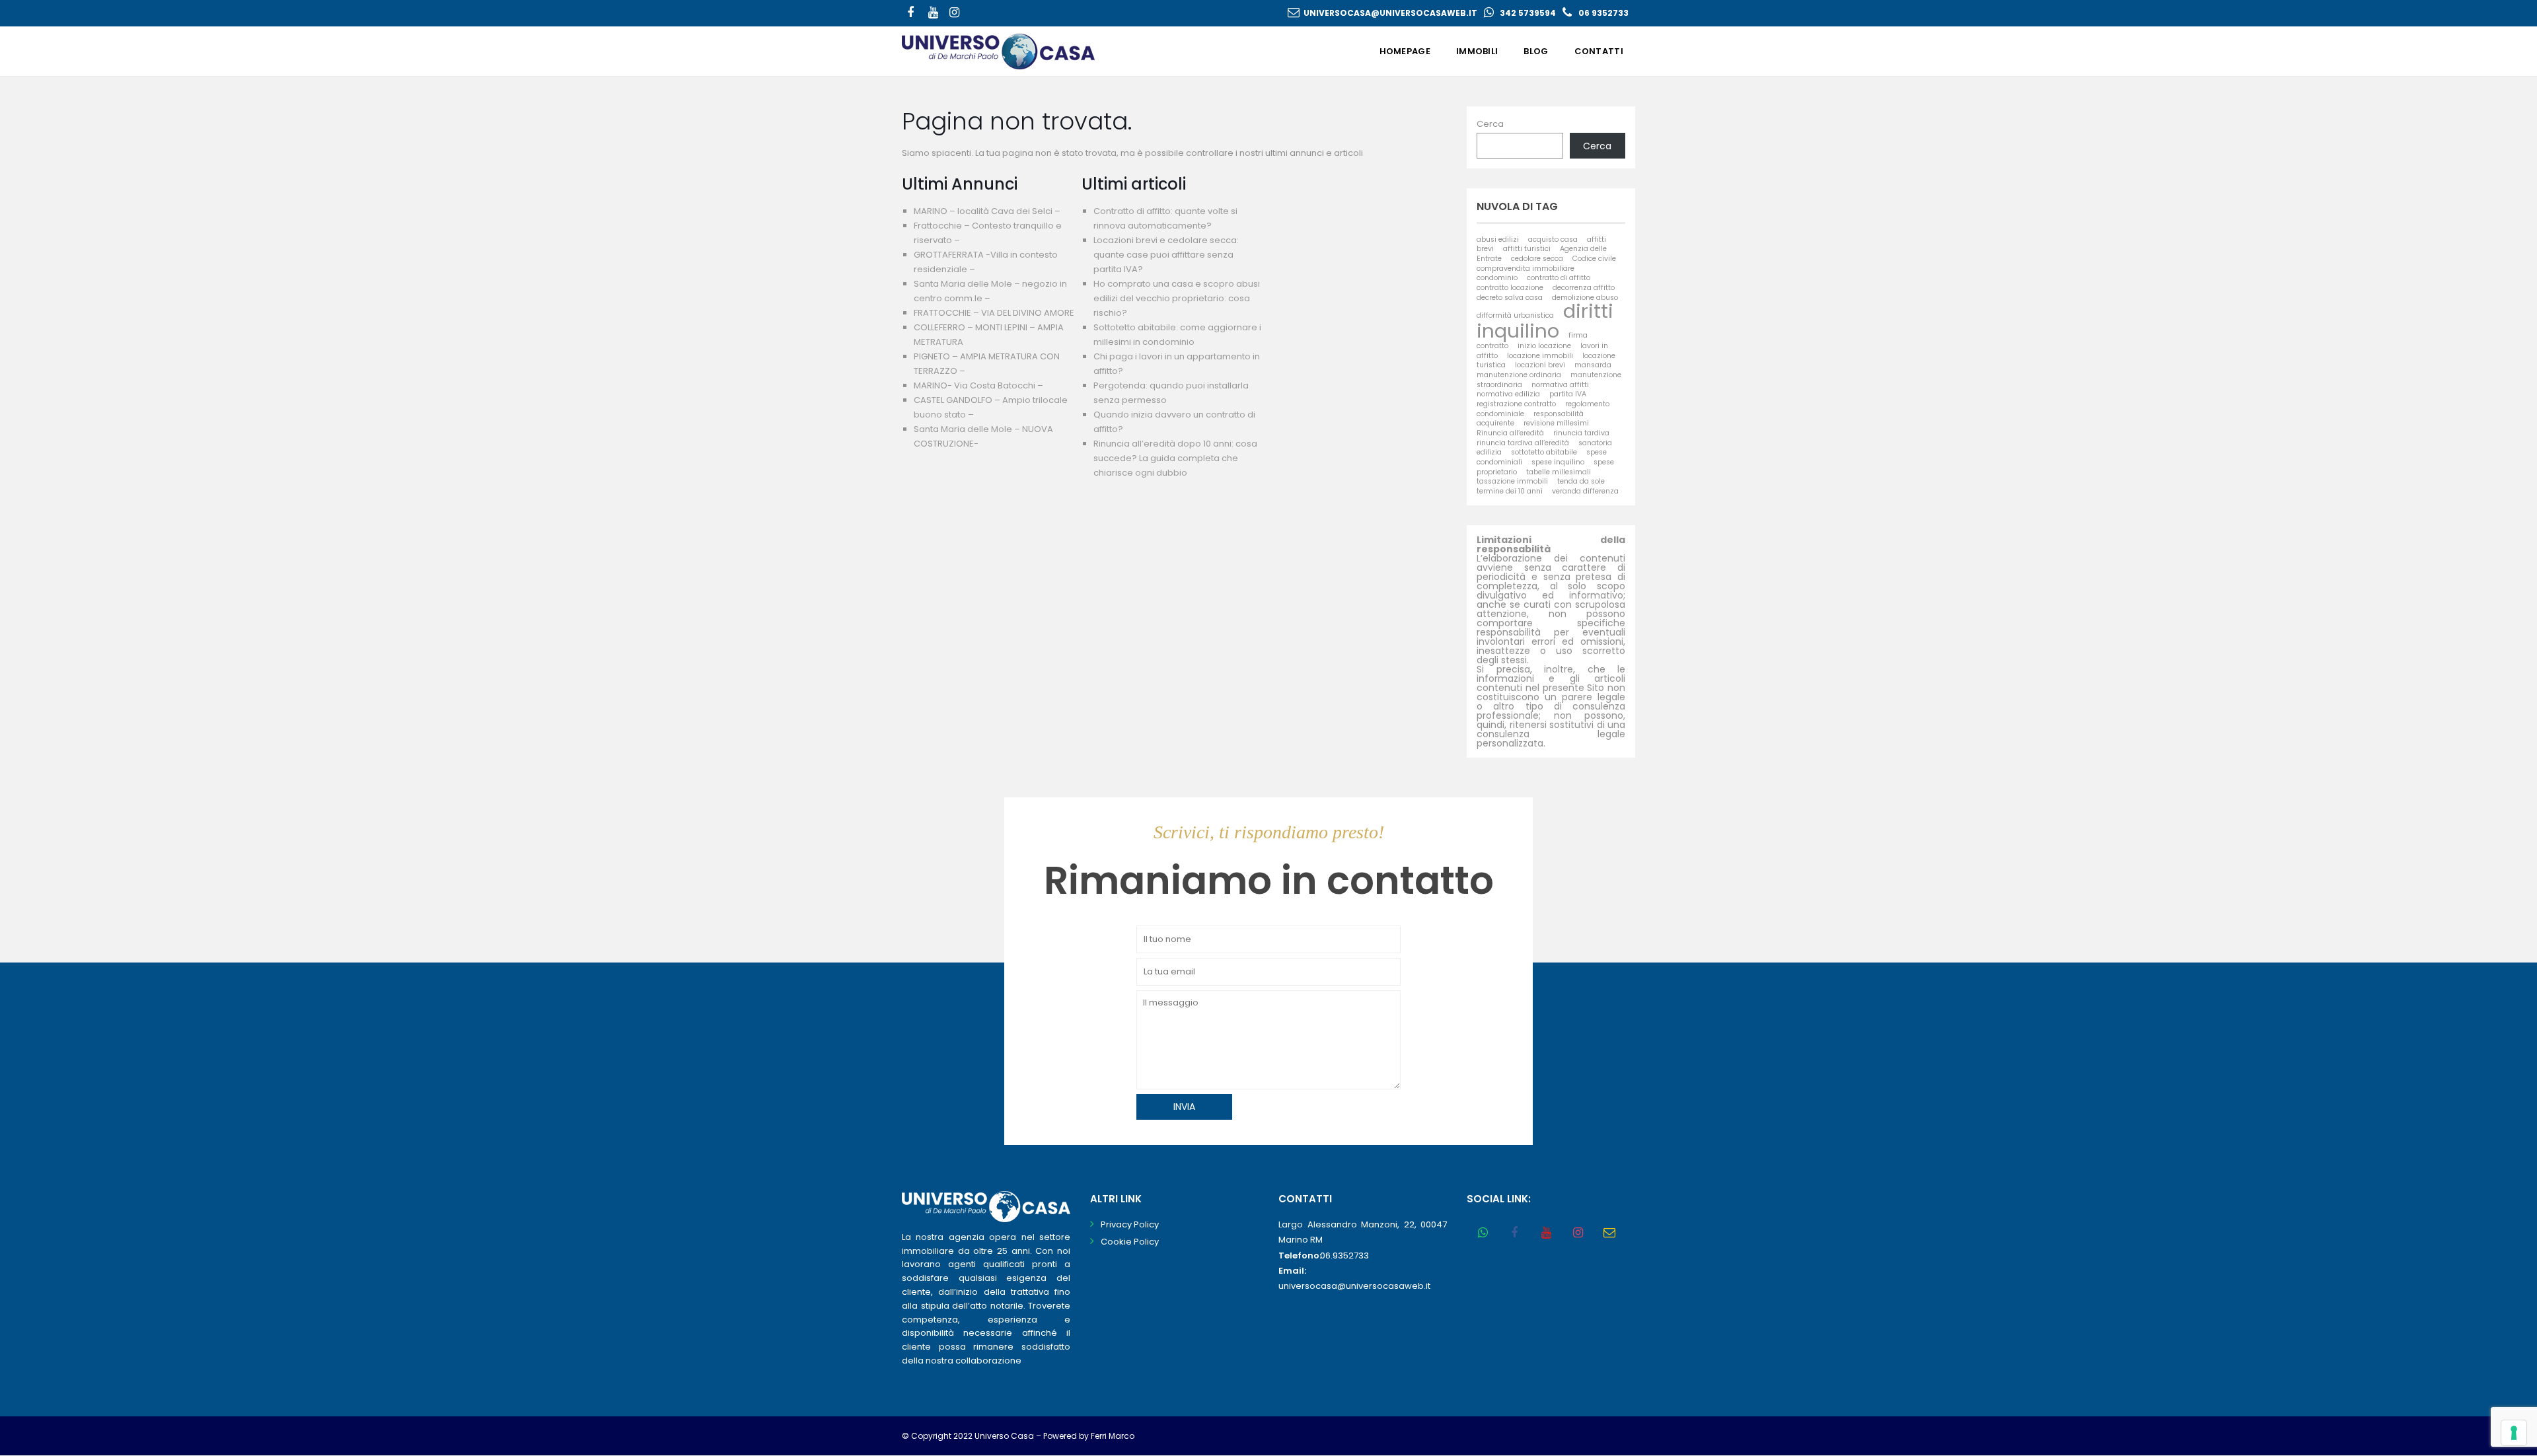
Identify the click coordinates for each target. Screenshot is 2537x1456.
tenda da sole (1581, 481)
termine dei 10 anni (1510, 491)
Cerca (1490, 124)
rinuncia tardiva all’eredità (1523, 443)
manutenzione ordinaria (1519, 375)
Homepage (1405, 51)
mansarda (1593, 365)
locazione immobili (1540, 356)
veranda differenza (1585, 491)
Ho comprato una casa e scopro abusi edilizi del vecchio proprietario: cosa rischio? (1177, 298)
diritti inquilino (1545, 320)
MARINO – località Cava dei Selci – (987, 211)
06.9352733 (1344, 1256)
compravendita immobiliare (1526, 269)
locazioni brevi (1540, 365)
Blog (1536, 51)
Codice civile (1594, 259)
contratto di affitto (1559, 278)
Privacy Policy (1130, 1224)
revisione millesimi (1556, 423)
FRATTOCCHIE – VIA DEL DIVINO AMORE (994, 313)
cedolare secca (1537, 259)
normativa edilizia (1508, 394)
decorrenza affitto (1584, 288)
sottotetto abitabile (1544, 452)
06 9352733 (1603, 13)
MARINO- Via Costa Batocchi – (978, 385)
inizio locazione (1544, 346)
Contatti (1599, 51)
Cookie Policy (1130, 1242)
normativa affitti (1560, 385)
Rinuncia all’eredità (1510, 433)
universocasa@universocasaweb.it (1390, 13)
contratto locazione (1510, 288)
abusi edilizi (1498, 239)
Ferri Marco (1113, 1436)
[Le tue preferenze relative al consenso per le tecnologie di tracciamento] (2514, 1433)
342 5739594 (1528, 13)
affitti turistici (1527, 249)
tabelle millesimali (1559, 472)
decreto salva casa (1510, 298)
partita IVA (1568, 394)
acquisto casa (1553, 239)
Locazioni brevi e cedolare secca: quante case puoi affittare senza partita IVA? (1166, 255)
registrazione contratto (1516, 404)
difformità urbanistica (1515, 315)
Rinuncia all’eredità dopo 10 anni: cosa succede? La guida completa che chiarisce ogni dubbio (1175, 458)
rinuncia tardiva (1581, 433)
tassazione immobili (1512, 481)
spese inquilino (1558, 462)
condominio (1497, 278)
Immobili (1477, 51)
